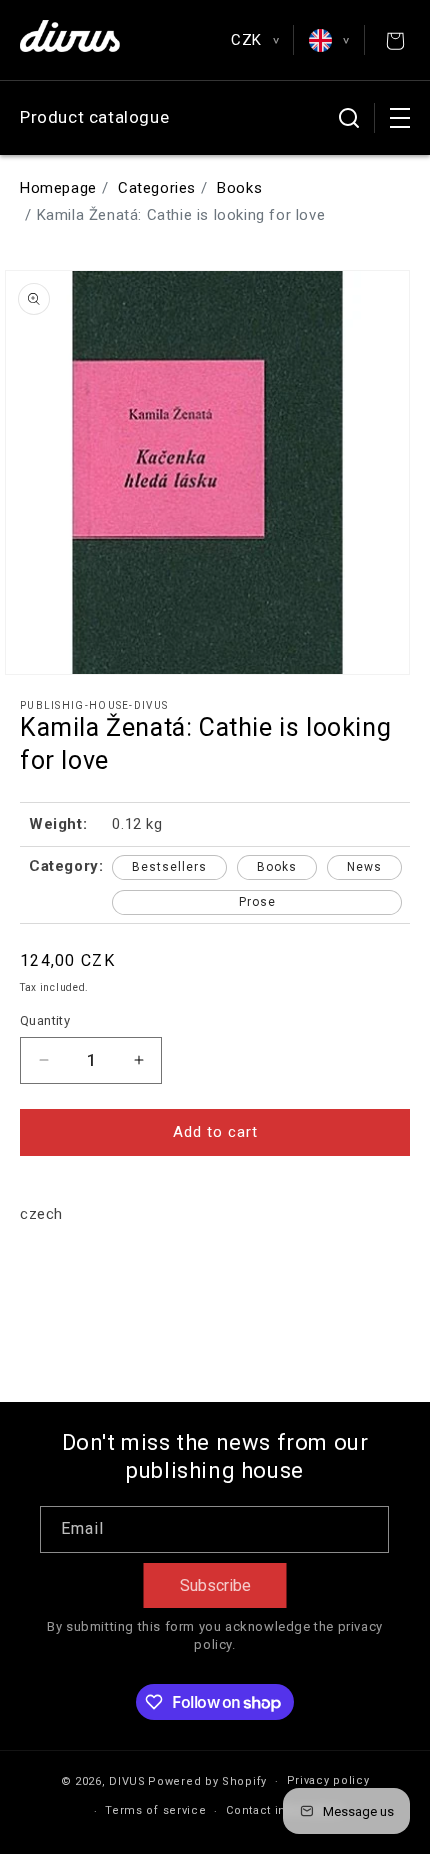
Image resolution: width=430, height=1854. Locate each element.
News (364, 867)
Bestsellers (169, 867)
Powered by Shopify (207, 1781)
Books (239, 188)
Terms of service (155, 1810)
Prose (257, 902)
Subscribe (215, 1585)
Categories (157, 188)
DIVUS (127, 1781)
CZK (254, 40)
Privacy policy (328, 1780)
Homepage (58, 188)
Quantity (45, 1020)
